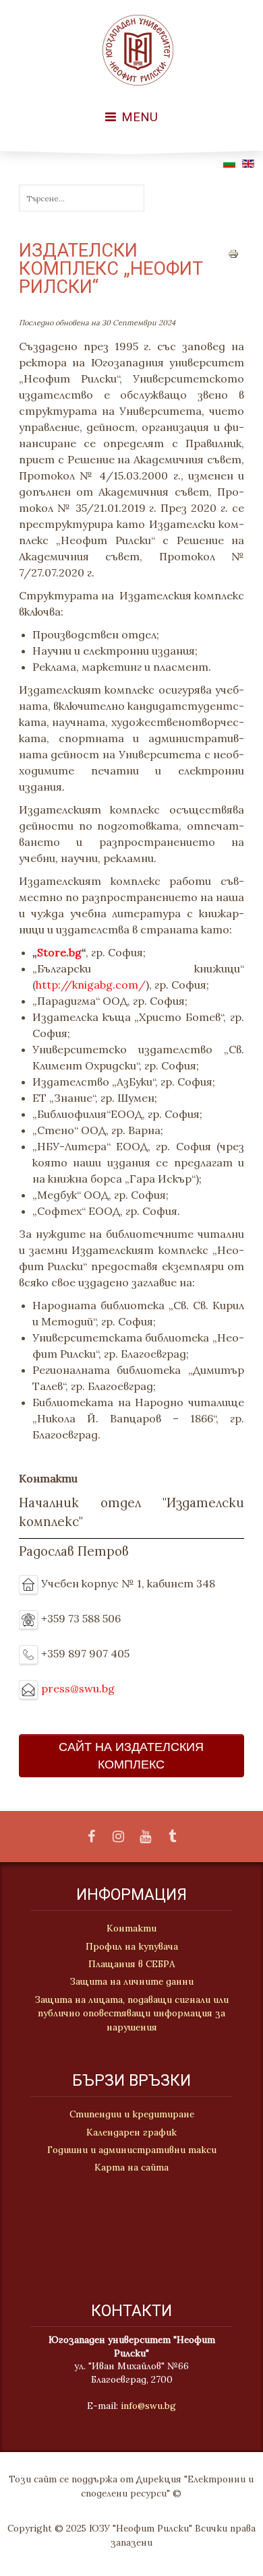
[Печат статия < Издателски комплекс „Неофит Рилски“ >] (233, 253)
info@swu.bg (148, 2406)
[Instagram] (118, 1837)
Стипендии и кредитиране (132, 2114)
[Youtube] (145, 1837)
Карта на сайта (131, 2167)
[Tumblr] (172, 1837)
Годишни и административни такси (132, 2150)
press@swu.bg (78, 1688)
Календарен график (131, 2132)
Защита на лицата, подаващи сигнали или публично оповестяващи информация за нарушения (132, 2013)
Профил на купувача (132, 1946)
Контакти (131, 1928)
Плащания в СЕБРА (132, 1964)
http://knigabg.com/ (91, 985)
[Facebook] (91, 1837)
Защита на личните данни (132, 1981)
